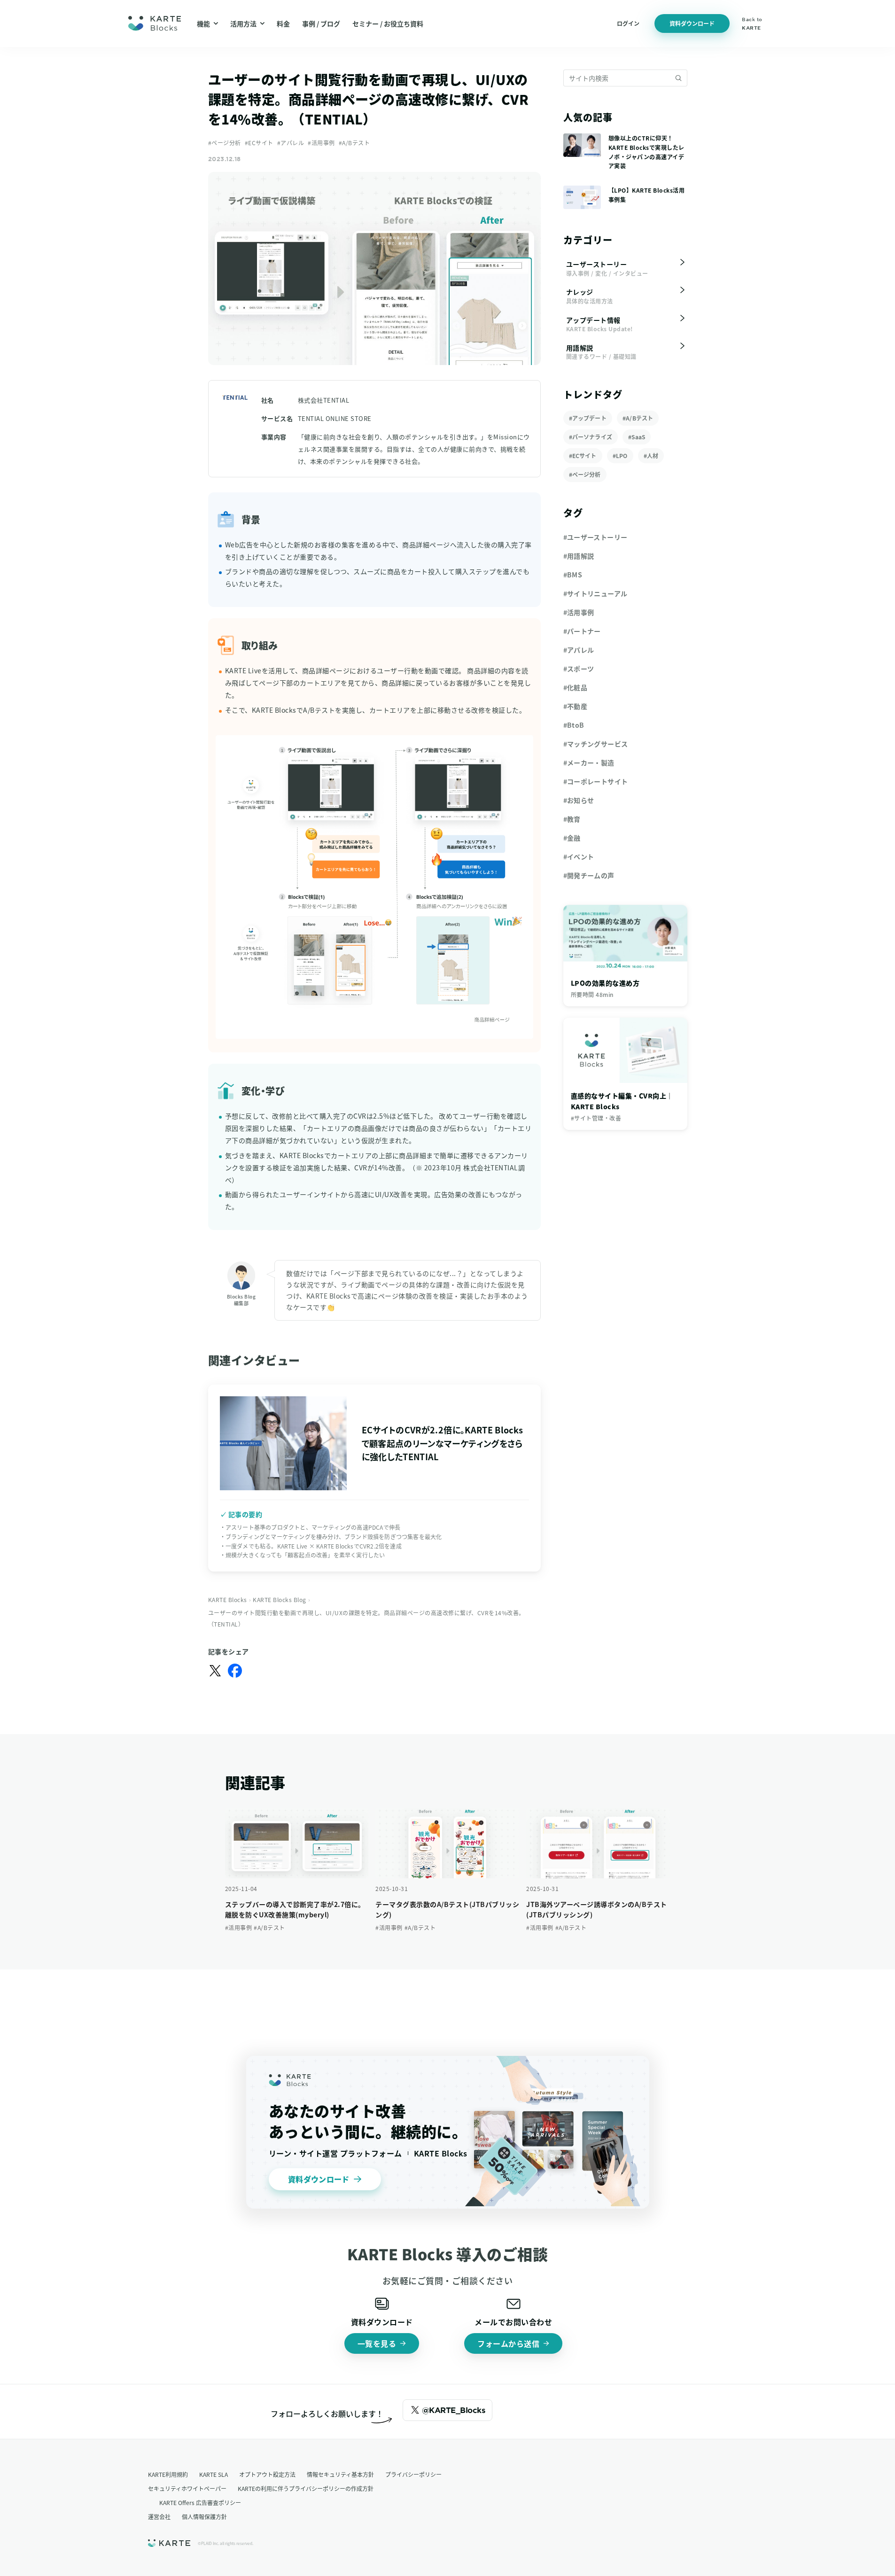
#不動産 (576, 706)
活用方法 (243, 23)
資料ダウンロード (692, 23)
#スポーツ (579, 669)
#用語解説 (579, 556)
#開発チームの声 (589, 875)
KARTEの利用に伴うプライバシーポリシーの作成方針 (306, 2488)
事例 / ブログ (321, 23)
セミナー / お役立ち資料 (388, 23)
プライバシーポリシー (413, 2474)
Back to (752, 23)
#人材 (651, 455)
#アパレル (291, 143)
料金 (283, 23)
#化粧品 (576, 687)
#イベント (579, 856)
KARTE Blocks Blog (280, 1599)
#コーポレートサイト (596, 781)
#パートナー (582, 631)
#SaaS (637, 437)
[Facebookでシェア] (235, 1671)
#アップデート (588, 418)
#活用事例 (321, 143)
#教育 (572, 819)
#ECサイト (259, 143)
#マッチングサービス (596, 744)
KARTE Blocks (228, 1599)
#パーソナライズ (591, 437)
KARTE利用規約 (168, 2474)
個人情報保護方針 (204, 2517)
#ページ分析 (225, 143)
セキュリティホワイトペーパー (187, 2488)
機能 (203, 23)
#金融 (572, 838)
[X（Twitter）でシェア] (215, 1671)
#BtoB (574, 725)
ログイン (628, 23)
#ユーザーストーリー (595, 537)
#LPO (620, 455)
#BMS (573, 575)
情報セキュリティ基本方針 (340, 2474)
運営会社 (159, 2517)
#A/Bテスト (354, 143)
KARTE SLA (214, 2474)
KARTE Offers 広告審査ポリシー (200, 2502)
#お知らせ (579, 800)
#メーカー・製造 (589, 763)
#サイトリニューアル (595, 593)
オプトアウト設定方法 (267, 2474)
